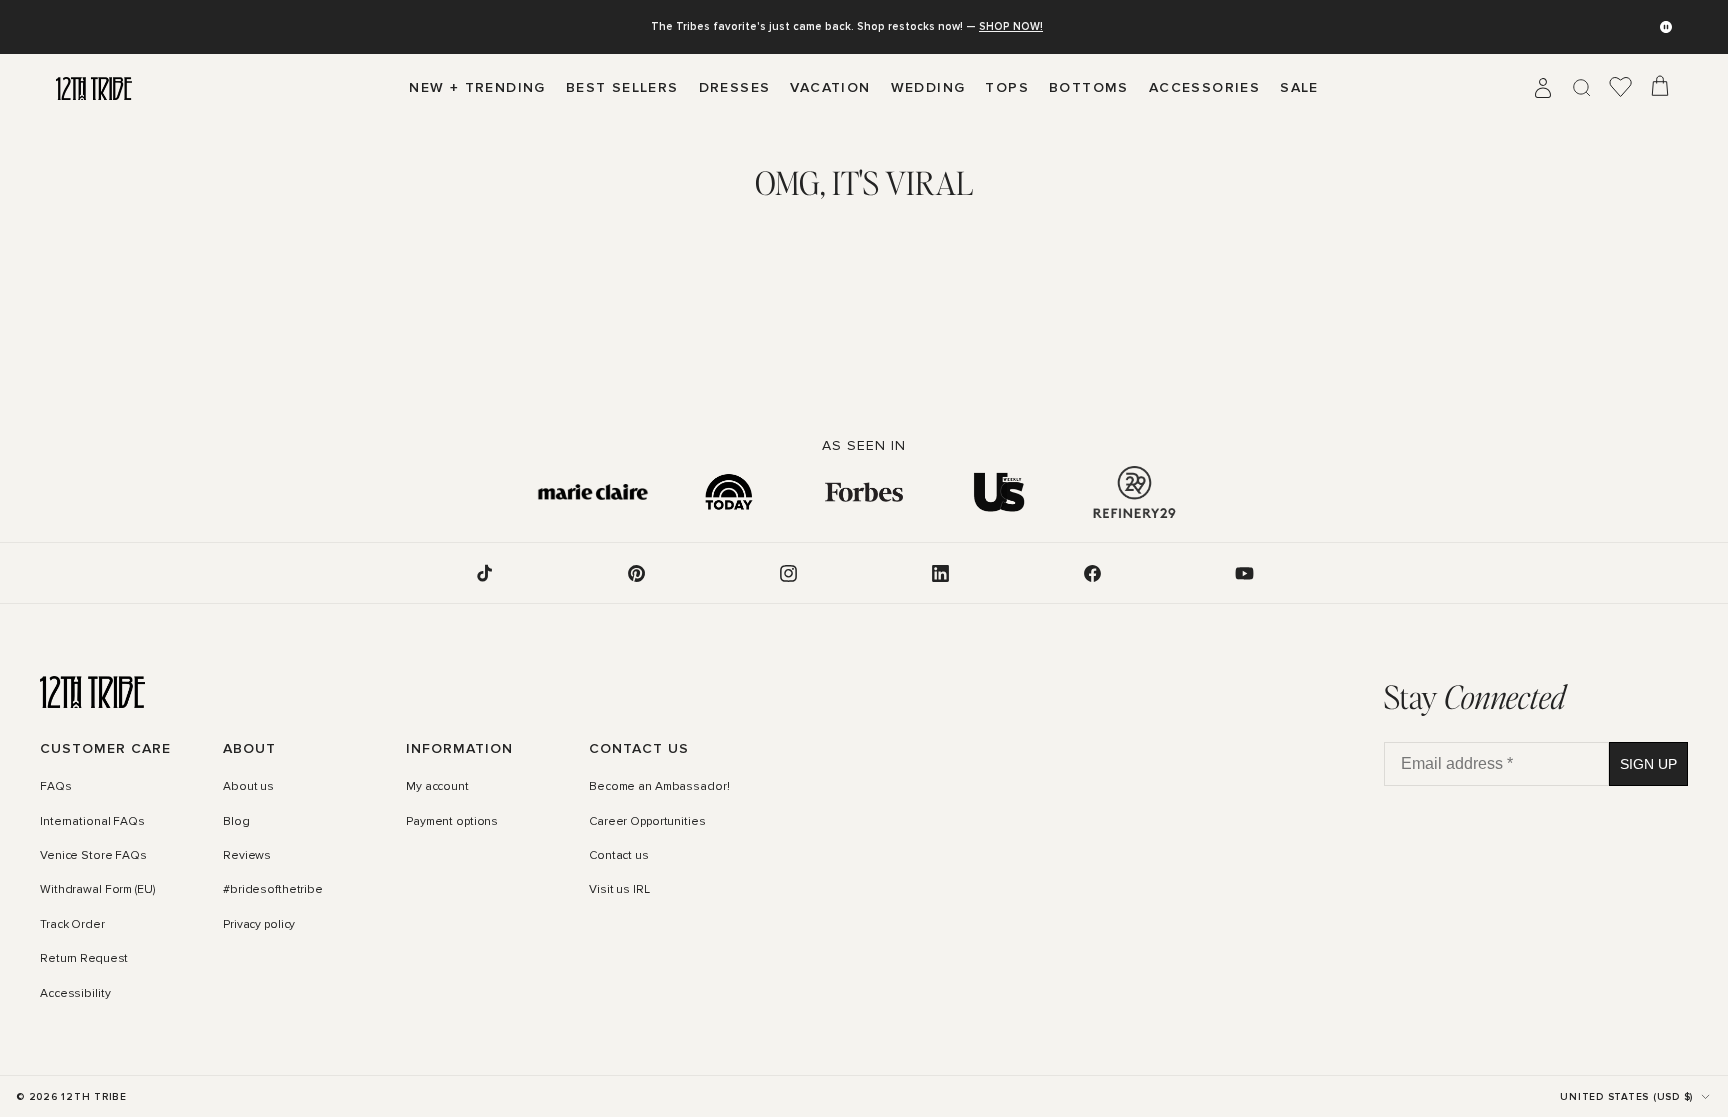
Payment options (452, 822)
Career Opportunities (647, 822)
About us (248, 787)
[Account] (1543, 88)
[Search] (1582, 88)
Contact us (619, 856)
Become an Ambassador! (659, 787)
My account (437, 787)
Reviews (247, 856)
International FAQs (92, 822)
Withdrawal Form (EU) (97, 890)
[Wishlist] (1621, 88)
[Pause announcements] (1666, 27)
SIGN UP (1648, 764)
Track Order (72, 925)
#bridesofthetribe (273, 890)
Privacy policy (259, 925)
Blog (236, 822)
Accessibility (75, 994)
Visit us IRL (619, 890)
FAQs (56, 787)
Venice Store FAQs (93, 856)
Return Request (84, 959)
